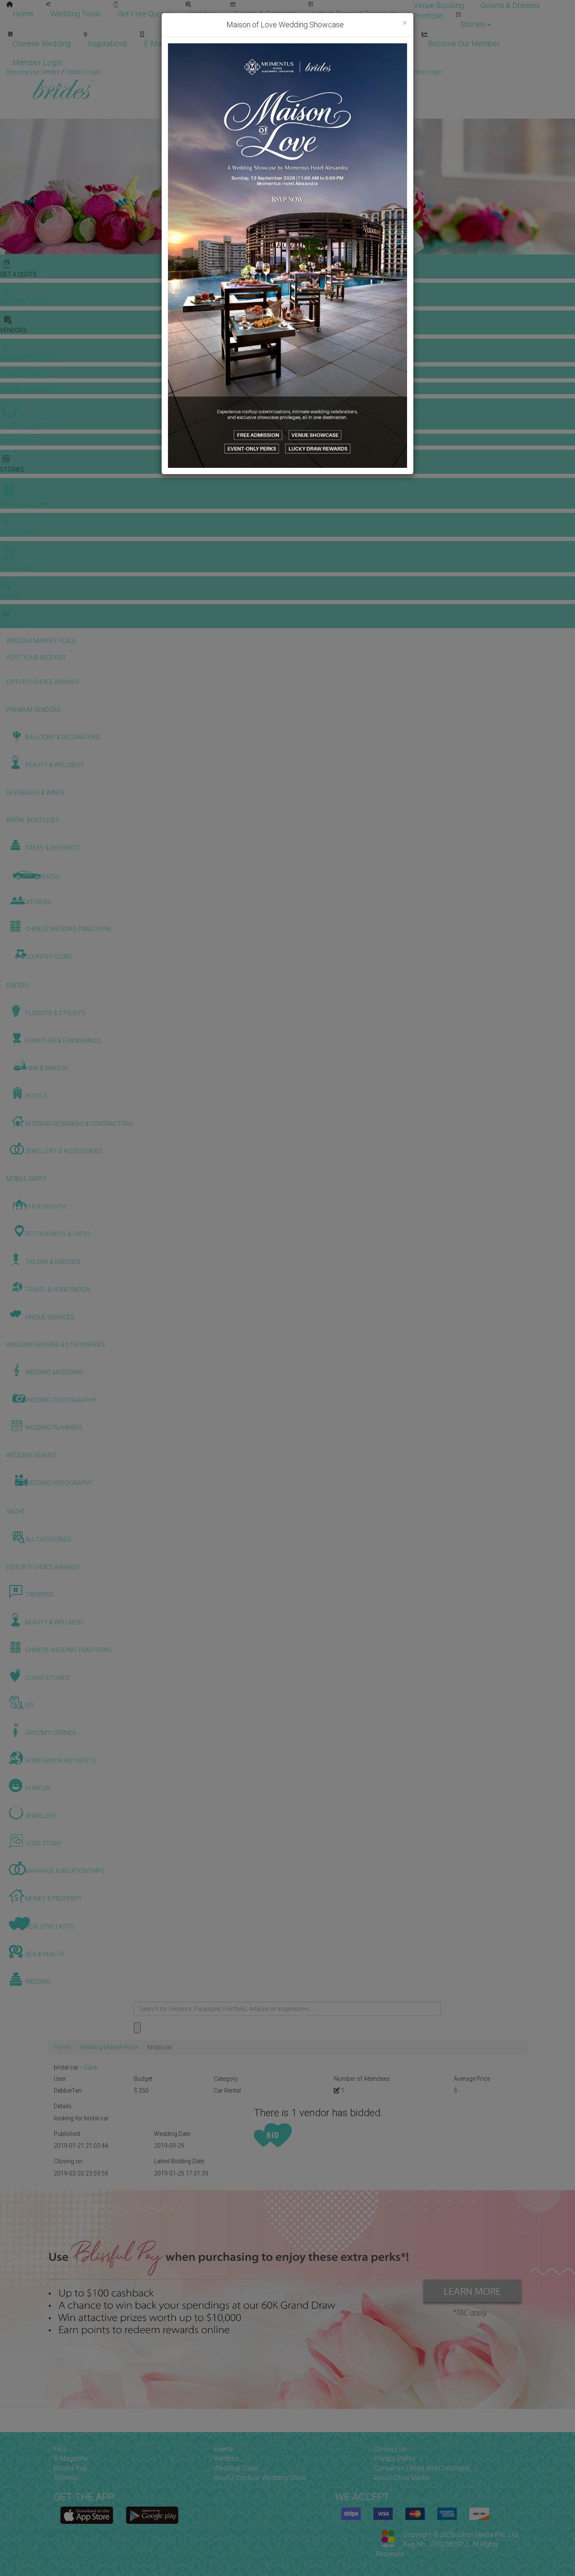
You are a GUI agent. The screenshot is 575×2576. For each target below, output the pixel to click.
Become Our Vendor (315, 44)
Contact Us (390, 2449)
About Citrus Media (402, 2478)
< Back (89, 2067)
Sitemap (66, 2478)
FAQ (60, 2449)
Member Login (37, 62)
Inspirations (107, 44)
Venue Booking (439, 5)
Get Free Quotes (145, 14)
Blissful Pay (71, 2468)
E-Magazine (164, 44)
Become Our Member (464, 44)
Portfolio (429, 16)
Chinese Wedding (42, 44)
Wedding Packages (232, 44)
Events (224, 2449)
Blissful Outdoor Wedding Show (260, 2478)
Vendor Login (389, 44)
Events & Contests (265, 14)
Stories (474, 24)
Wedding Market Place (109, 2047)
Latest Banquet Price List (355, 14)
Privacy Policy (395, 2458)
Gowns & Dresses (510, 5)
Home (23, 14)
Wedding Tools (76, 14)
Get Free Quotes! (318, 72)
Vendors (203, 14)
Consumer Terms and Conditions (422, 2468)
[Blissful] (87, 2515)
